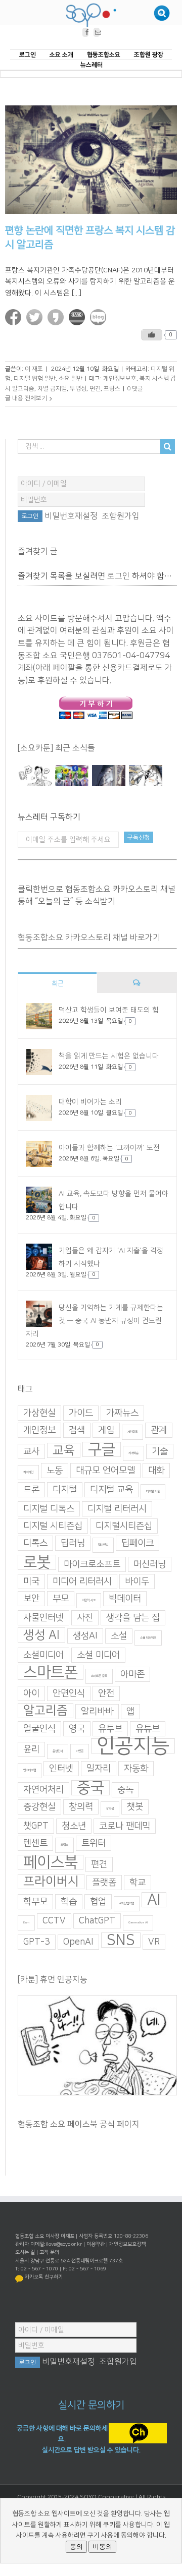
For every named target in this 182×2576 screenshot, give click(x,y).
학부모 (35, 1902)
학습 (69, 1902)
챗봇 (135, 1807)
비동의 (102, 2546)
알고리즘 (45, 1711)
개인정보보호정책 (127, 2244)
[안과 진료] (146, 776)
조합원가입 (121, 516)
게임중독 (132, 1432)
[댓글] (137, 983)
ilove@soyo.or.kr (64, 2244)
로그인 (119, 576)
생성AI (85, 1636)
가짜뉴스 (122, 1413)
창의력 (81, 1807)
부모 (61, 1599)
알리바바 (97, 1712)
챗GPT (36, 1826)
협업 (98, 1902)
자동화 (136, 1769)
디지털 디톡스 (49, 1509)
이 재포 (34, 369)
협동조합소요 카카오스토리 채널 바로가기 (89, 938)
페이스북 (51, 1862)
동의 (76, 2546)
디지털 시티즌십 (53, 1526)
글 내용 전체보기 (26, 399)
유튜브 (148, 1729)
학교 (138, 1883)
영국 (77, 1729)
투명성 (78, 389)
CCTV (54, 1921)
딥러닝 (73, 1543)
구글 (102, 1449)
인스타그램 (30, 1770)
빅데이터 (125, 1599)
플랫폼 (104, 1883)
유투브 (110, 1729)
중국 (90, 1788)
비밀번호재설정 (71, 516)
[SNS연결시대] (72, 776)
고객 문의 (49, 2252)
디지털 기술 (153, 1491)
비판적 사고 (89, 1600)
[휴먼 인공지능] (35, 776)
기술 (160, 1451)
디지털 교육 (111, 1490)
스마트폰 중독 (99, 1676)
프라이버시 (51, 1882)
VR (154, 1942)
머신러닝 (150, 1564)
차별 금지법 (52, 389)
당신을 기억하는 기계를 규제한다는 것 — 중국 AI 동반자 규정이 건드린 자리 (95, 1321)
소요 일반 (71, 379)
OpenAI (78, 1942)
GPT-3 (37, 1942)
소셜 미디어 (98, 1655)
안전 (106, 1693)
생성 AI (41, 1635)
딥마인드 (103, 1545)
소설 (119, 1636)
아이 (31, 1693)
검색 (77, 1430)
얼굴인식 (39, 1729)
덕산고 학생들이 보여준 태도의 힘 (109, 1011)
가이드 (81, 1413)
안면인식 (69, 1693)
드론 (31, 1490)
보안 (31, 1599)
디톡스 (35, 1543)
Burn (26, 1923)
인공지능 (133, 1746)
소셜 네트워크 (148, 1638)
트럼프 (64, 1845)
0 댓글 (135, 389)
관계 (159, 1430)
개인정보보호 (120, 379)
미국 (31, 1582)
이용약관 (96, 2244)
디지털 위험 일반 (35, 379)
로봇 (37, 1562)
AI (154, 1900)
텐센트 (35, 1843)
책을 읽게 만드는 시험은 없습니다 (109, 1057)
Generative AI (138, 1923)
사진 (85, 1618)
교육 (64, 1450)
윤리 (31, 1749)
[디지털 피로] (109, 776)
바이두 (137, 1582)
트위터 (94, 1843)
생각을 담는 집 (133, 1618)
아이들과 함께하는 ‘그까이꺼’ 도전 (109, 1148)
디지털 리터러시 (117, 1509)
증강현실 (39, 1807)
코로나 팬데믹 (125, 1826)
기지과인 (28, 1472)
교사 (31, 1451)
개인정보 (39, 1430)
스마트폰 (51, 1672)
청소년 (74, 1826)
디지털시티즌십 (124, 1526)
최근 (58, 984)
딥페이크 (138, 1543)
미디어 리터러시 (82, 1582)
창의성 (110, 1809)
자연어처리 (43, 1790)
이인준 (80, 1751)
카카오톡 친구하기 (44, 2277)
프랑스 (112, 389)
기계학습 (133, 1453)
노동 (55, 1471)
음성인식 (58, 1751)
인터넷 (61, 1769)
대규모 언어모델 (105, 1471)
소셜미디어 (43, 1655)
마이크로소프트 (92, 1564)
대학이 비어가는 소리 (90, 1102)
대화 (156, 1471)
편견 (95, 389)
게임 (106, 1430)
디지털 (65, 1490)
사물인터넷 (43, 1618)
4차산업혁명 (127, 1904)
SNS (121, 1940)
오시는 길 (25, 2252)
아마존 (132, 1674)
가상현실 (39, 1413)
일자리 (99, 1769)
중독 (125, 1790)
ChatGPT (97, 1921)
